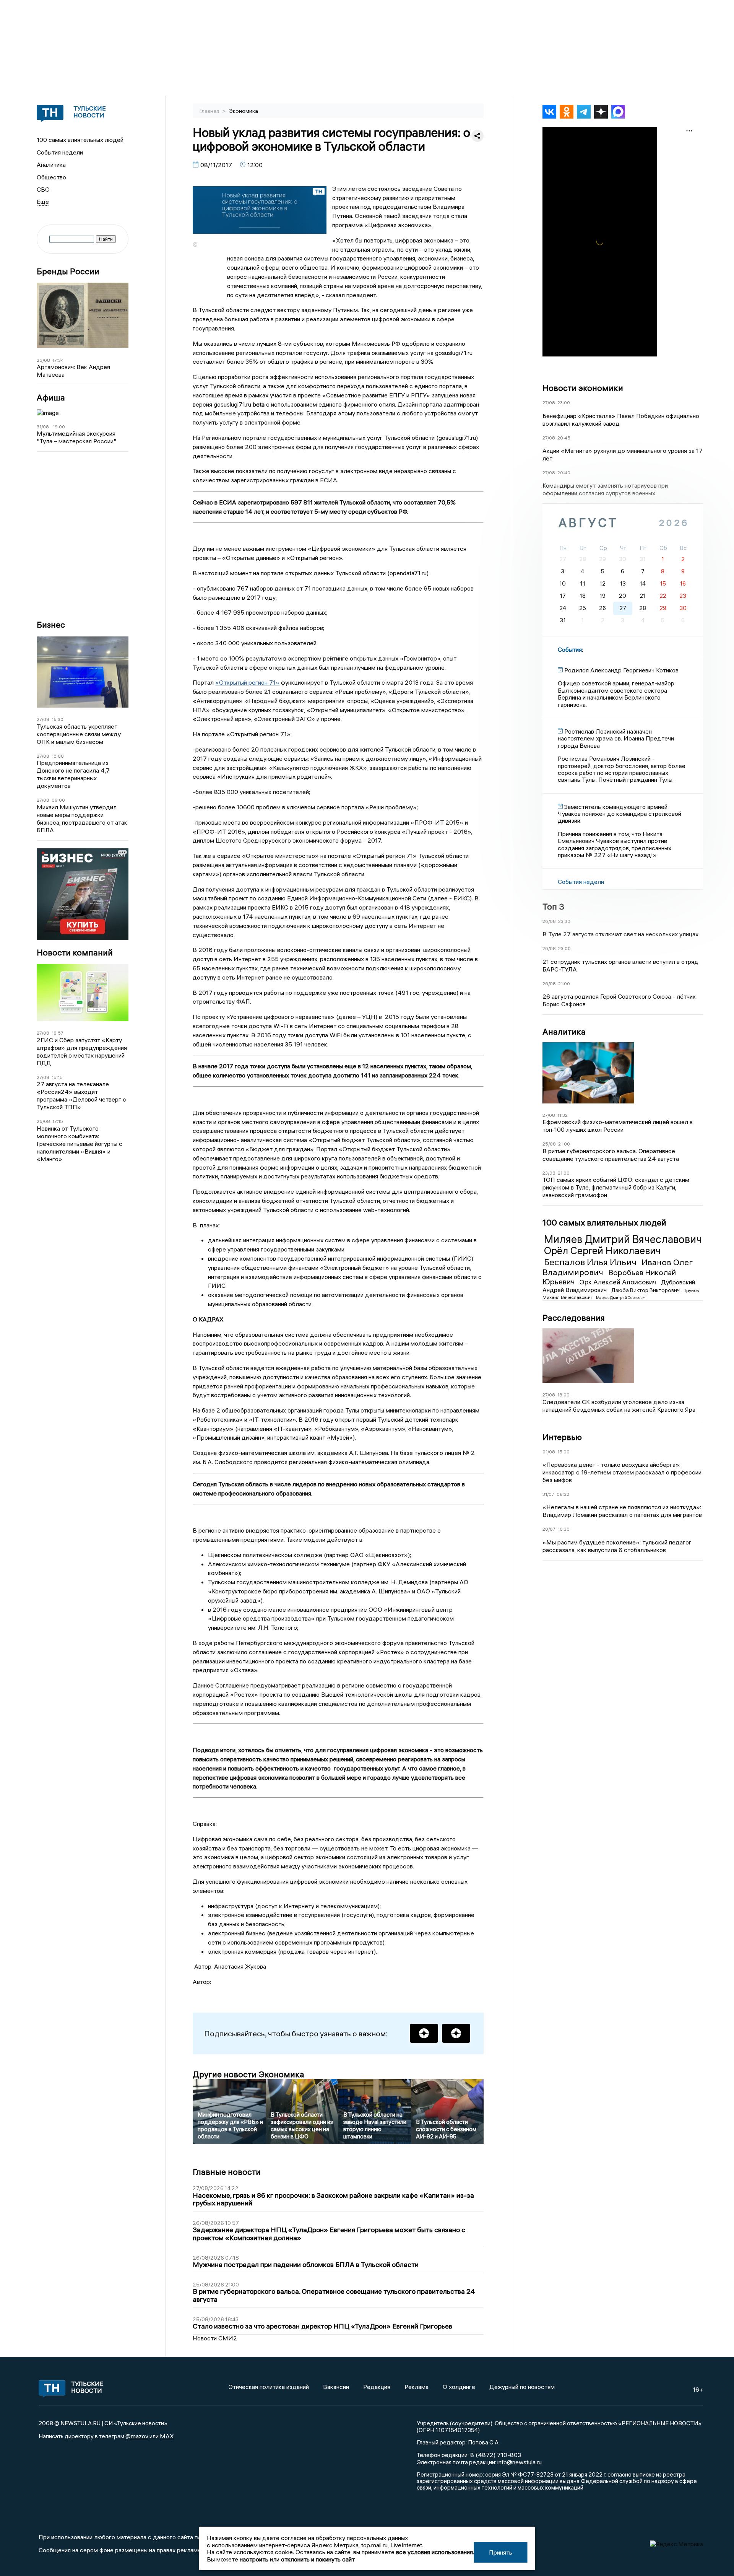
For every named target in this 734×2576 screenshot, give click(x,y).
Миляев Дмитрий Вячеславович (623, 1239)
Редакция (377, 2387)
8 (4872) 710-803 (495, 2455)
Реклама (417, 2387)
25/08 (43, 360)
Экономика (244, 111)
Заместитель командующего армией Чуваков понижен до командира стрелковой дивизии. (620, 814)
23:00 (564, 403)
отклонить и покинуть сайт (318, 2559)
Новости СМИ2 (215, 2338)
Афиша (51, 398)
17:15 (58, 1121)
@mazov (137, 2436)
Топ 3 (553, 906)
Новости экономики (583, 388)
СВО (43, 189)
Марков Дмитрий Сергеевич (621, 1298)
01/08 (549, 1452)
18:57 (58, 1033)
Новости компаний (75, 953)
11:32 (563, 1115)
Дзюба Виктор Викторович (646, 1290)
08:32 (563, 1494)
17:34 (58, 360)
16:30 (58, 719)
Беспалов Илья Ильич (591, 1262)
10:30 (564, 1529)
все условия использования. (435, 2552)
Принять (501, 2552)
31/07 (548, 1494)
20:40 (564, 473)
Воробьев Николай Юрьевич (609, 1277)
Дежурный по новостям (522, 2387)
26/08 (43, 1121)
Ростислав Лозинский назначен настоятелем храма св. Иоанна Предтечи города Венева (616, 738)
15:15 (57, 1077)
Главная (210, 111)
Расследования (574, 1318)
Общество (51, 177)
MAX (167, 2436)
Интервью (562, 1437)
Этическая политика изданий (269, 2387)
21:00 (564, 984)
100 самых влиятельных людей (80, 140)
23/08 (549, 1173)
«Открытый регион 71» (247, 682)
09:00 (58, 800)
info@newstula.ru (520, 2462)
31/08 (43, 427)
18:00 (563, 1395)
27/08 (43, 719)
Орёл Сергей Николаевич (602, 1251)
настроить (254, 2559)
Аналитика (51, 164)
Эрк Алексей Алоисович (619, 1282)
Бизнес (51, 625)
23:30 (564, 921)
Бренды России (68, 271)
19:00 (59, 427)
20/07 (549, 1529)
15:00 (58, 756)
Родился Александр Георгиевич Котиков (621, 670)
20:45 (564, 438)
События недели (60, 152)
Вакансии (336, 2387)
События (570, 649)
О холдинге (459, 2387)
